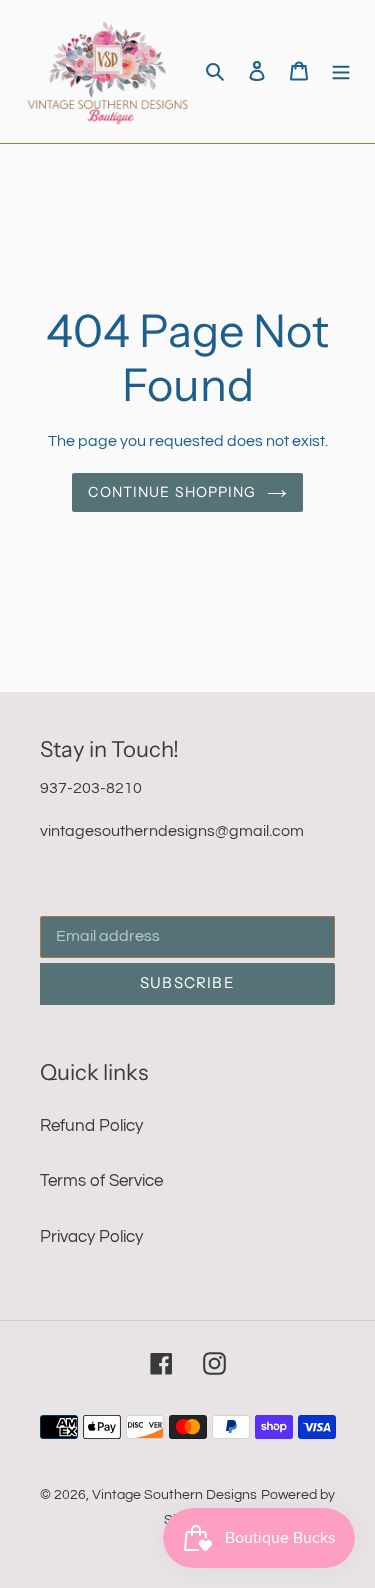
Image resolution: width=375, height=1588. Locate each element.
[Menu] (341, 72)
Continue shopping (172, 492)
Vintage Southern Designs (174, 1495)
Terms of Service (101, 1181)
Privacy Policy (91, 1237)
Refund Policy (91, 1126)
